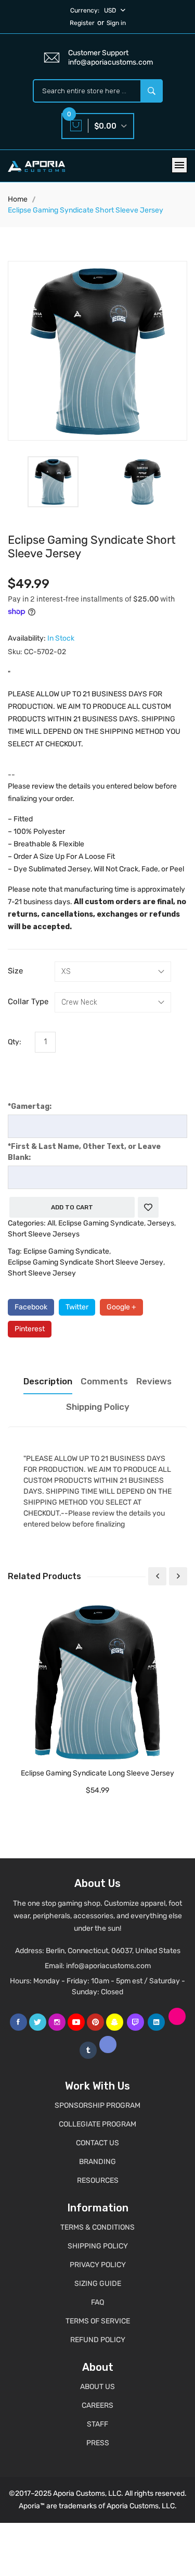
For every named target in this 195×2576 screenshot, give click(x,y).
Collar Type (28, 1002)
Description (48, 1381)
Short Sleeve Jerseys (44, 1234)
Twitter (77, 1307)
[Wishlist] (148, 1207)
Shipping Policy (98, 1407)
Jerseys (161, 1223)
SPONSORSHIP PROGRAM (97, 2105)
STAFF (97, 2424)
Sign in (116, 23)
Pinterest (30, 1329)
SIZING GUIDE (98, 2284)
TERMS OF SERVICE (98, 2321)
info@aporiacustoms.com (108, 1966)
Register (82, 23)
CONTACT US (97, 2143)
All (51, 1223)
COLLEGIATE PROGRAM (97, 2124)
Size (15, 971)
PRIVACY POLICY (98, 2265)
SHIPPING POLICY (98, 2246)
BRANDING (97, 2162)
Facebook (31, 1307)
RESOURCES (98, 2180)
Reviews (154, 1381)
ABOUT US (97, 2387)
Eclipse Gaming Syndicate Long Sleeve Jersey (97, 1773)
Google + (121, 1307)
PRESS (98, 2443)
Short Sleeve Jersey (42, 1273)
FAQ (97, 2302)
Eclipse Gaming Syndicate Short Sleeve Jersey (86, 1262)
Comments (104, 1381)
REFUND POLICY (98, 2340)
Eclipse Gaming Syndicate (101, 1223)
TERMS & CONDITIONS (97, 2227)
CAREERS (97, 2405)
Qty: (15, 1042)
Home (18, 199)
